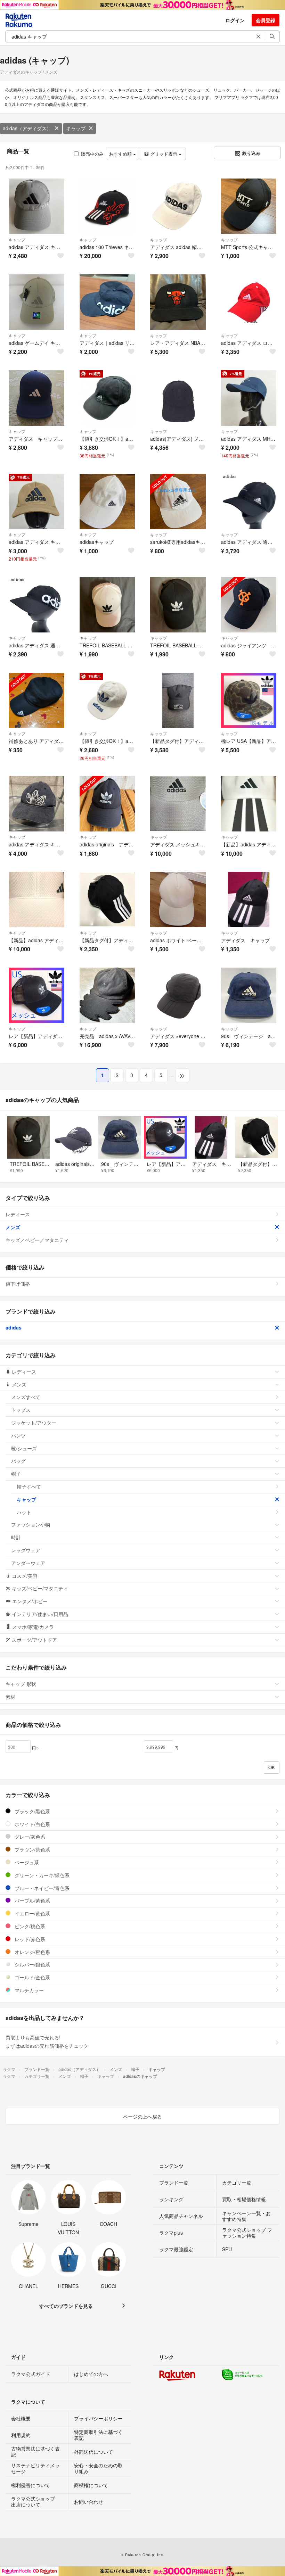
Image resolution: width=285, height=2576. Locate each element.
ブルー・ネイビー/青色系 (41, 1888)
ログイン (235, 20)
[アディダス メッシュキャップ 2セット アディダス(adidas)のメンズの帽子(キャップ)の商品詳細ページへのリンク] (178, 804)
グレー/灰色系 (29, 1837)
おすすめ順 (121, 154)
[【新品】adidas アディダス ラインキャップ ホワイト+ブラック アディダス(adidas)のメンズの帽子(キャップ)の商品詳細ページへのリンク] (249, 804)
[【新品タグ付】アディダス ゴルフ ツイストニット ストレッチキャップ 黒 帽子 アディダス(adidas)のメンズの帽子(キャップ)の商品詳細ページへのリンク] (107, 900)
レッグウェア (26, 1550)
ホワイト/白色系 (32, 1824)
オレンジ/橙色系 (32, 1952)
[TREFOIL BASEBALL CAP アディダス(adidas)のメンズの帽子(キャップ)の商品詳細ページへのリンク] (178, 605)
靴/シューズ (24, 1448)
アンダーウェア (28, 1563)
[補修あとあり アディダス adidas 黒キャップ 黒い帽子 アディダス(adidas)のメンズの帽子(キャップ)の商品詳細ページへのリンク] (36, 701)
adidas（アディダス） (27, 128)
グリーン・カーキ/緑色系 (41, 1875)
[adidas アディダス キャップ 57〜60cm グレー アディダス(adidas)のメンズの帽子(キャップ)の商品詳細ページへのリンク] (36, 206)
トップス (21, 1410)
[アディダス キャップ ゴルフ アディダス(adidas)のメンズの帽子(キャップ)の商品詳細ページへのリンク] (36, 398)
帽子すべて (29, 1486)
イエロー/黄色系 (32, 1913)
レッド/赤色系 (29, 1939)
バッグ (18, 1461)
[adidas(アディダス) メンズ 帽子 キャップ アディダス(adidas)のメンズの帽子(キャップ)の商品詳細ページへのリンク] (178, 398)
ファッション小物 (31, 1524)
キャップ (76, 128)
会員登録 (266, 20)
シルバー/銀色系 (32, 1964)
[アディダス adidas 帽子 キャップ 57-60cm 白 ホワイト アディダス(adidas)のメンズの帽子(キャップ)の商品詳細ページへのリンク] (178, 206)
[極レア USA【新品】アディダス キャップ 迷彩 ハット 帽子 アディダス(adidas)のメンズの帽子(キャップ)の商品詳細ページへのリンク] (249, 701)
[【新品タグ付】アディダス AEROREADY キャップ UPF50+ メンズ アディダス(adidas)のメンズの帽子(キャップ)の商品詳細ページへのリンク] (178, 701)
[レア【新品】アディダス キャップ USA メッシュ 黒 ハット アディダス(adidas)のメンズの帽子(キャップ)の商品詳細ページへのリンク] (36, 995)
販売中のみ (92, 154)
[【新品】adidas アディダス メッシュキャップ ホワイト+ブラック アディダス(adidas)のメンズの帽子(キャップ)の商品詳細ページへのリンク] (36, 900)
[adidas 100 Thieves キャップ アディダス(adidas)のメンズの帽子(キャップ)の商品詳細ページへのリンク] (107, 206)
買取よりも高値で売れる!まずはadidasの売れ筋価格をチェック (47, 2041)
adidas (14, 1327)
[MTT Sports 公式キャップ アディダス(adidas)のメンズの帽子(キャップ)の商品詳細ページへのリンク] (249, 206)
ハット (24, 1512)
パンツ (18, 1435)
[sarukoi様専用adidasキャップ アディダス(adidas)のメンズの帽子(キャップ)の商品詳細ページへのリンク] (178, 502)
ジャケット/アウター (34, 1423)
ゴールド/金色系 (32, 1977)
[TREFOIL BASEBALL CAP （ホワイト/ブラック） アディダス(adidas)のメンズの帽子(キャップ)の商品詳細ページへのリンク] (107, 605)
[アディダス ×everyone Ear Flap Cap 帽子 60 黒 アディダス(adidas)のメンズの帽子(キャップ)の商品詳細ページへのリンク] (178, 995)
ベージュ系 (26, 1862)
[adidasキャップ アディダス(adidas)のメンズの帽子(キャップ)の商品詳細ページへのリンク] (107, 502)
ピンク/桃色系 (29, 1926)
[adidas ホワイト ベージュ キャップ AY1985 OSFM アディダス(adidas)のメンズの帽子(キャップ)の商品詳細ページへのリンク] (178, 900)
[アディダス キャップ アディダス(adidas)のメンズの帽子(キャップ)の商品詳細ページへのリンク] (249, 900)
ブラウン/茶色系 (32, 1849)
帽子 (16, 1474)
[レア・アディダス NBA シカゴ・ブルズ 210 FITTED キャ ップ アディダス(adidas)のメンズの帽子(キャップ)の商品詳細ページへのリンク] (178, 302)
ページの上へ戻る (142, 2117)
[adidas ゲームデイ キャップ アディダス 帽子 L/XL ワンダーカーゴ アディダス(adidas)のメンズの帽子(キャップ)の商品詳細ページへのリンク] (36, 302)
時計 (16, 1537)
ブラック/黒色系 (32, 1811)
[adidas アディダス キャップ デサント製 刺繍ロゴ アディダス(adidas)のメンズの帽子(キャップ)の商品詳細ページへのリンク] (36, 804)
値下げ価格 (18, 1284)
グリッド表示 (164, 154)
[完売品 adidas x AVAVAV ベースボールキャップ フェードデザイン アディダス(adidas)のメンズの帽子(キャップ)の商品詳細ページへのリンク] (107, 995)
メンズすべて (26, 1397)
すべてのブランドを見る (66, 2306)
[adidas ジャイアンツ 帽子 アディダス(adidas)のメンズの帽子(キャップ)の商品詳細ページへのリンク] (249, 605)
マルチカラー (28, 1990)
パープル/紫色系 (32, 1900)
